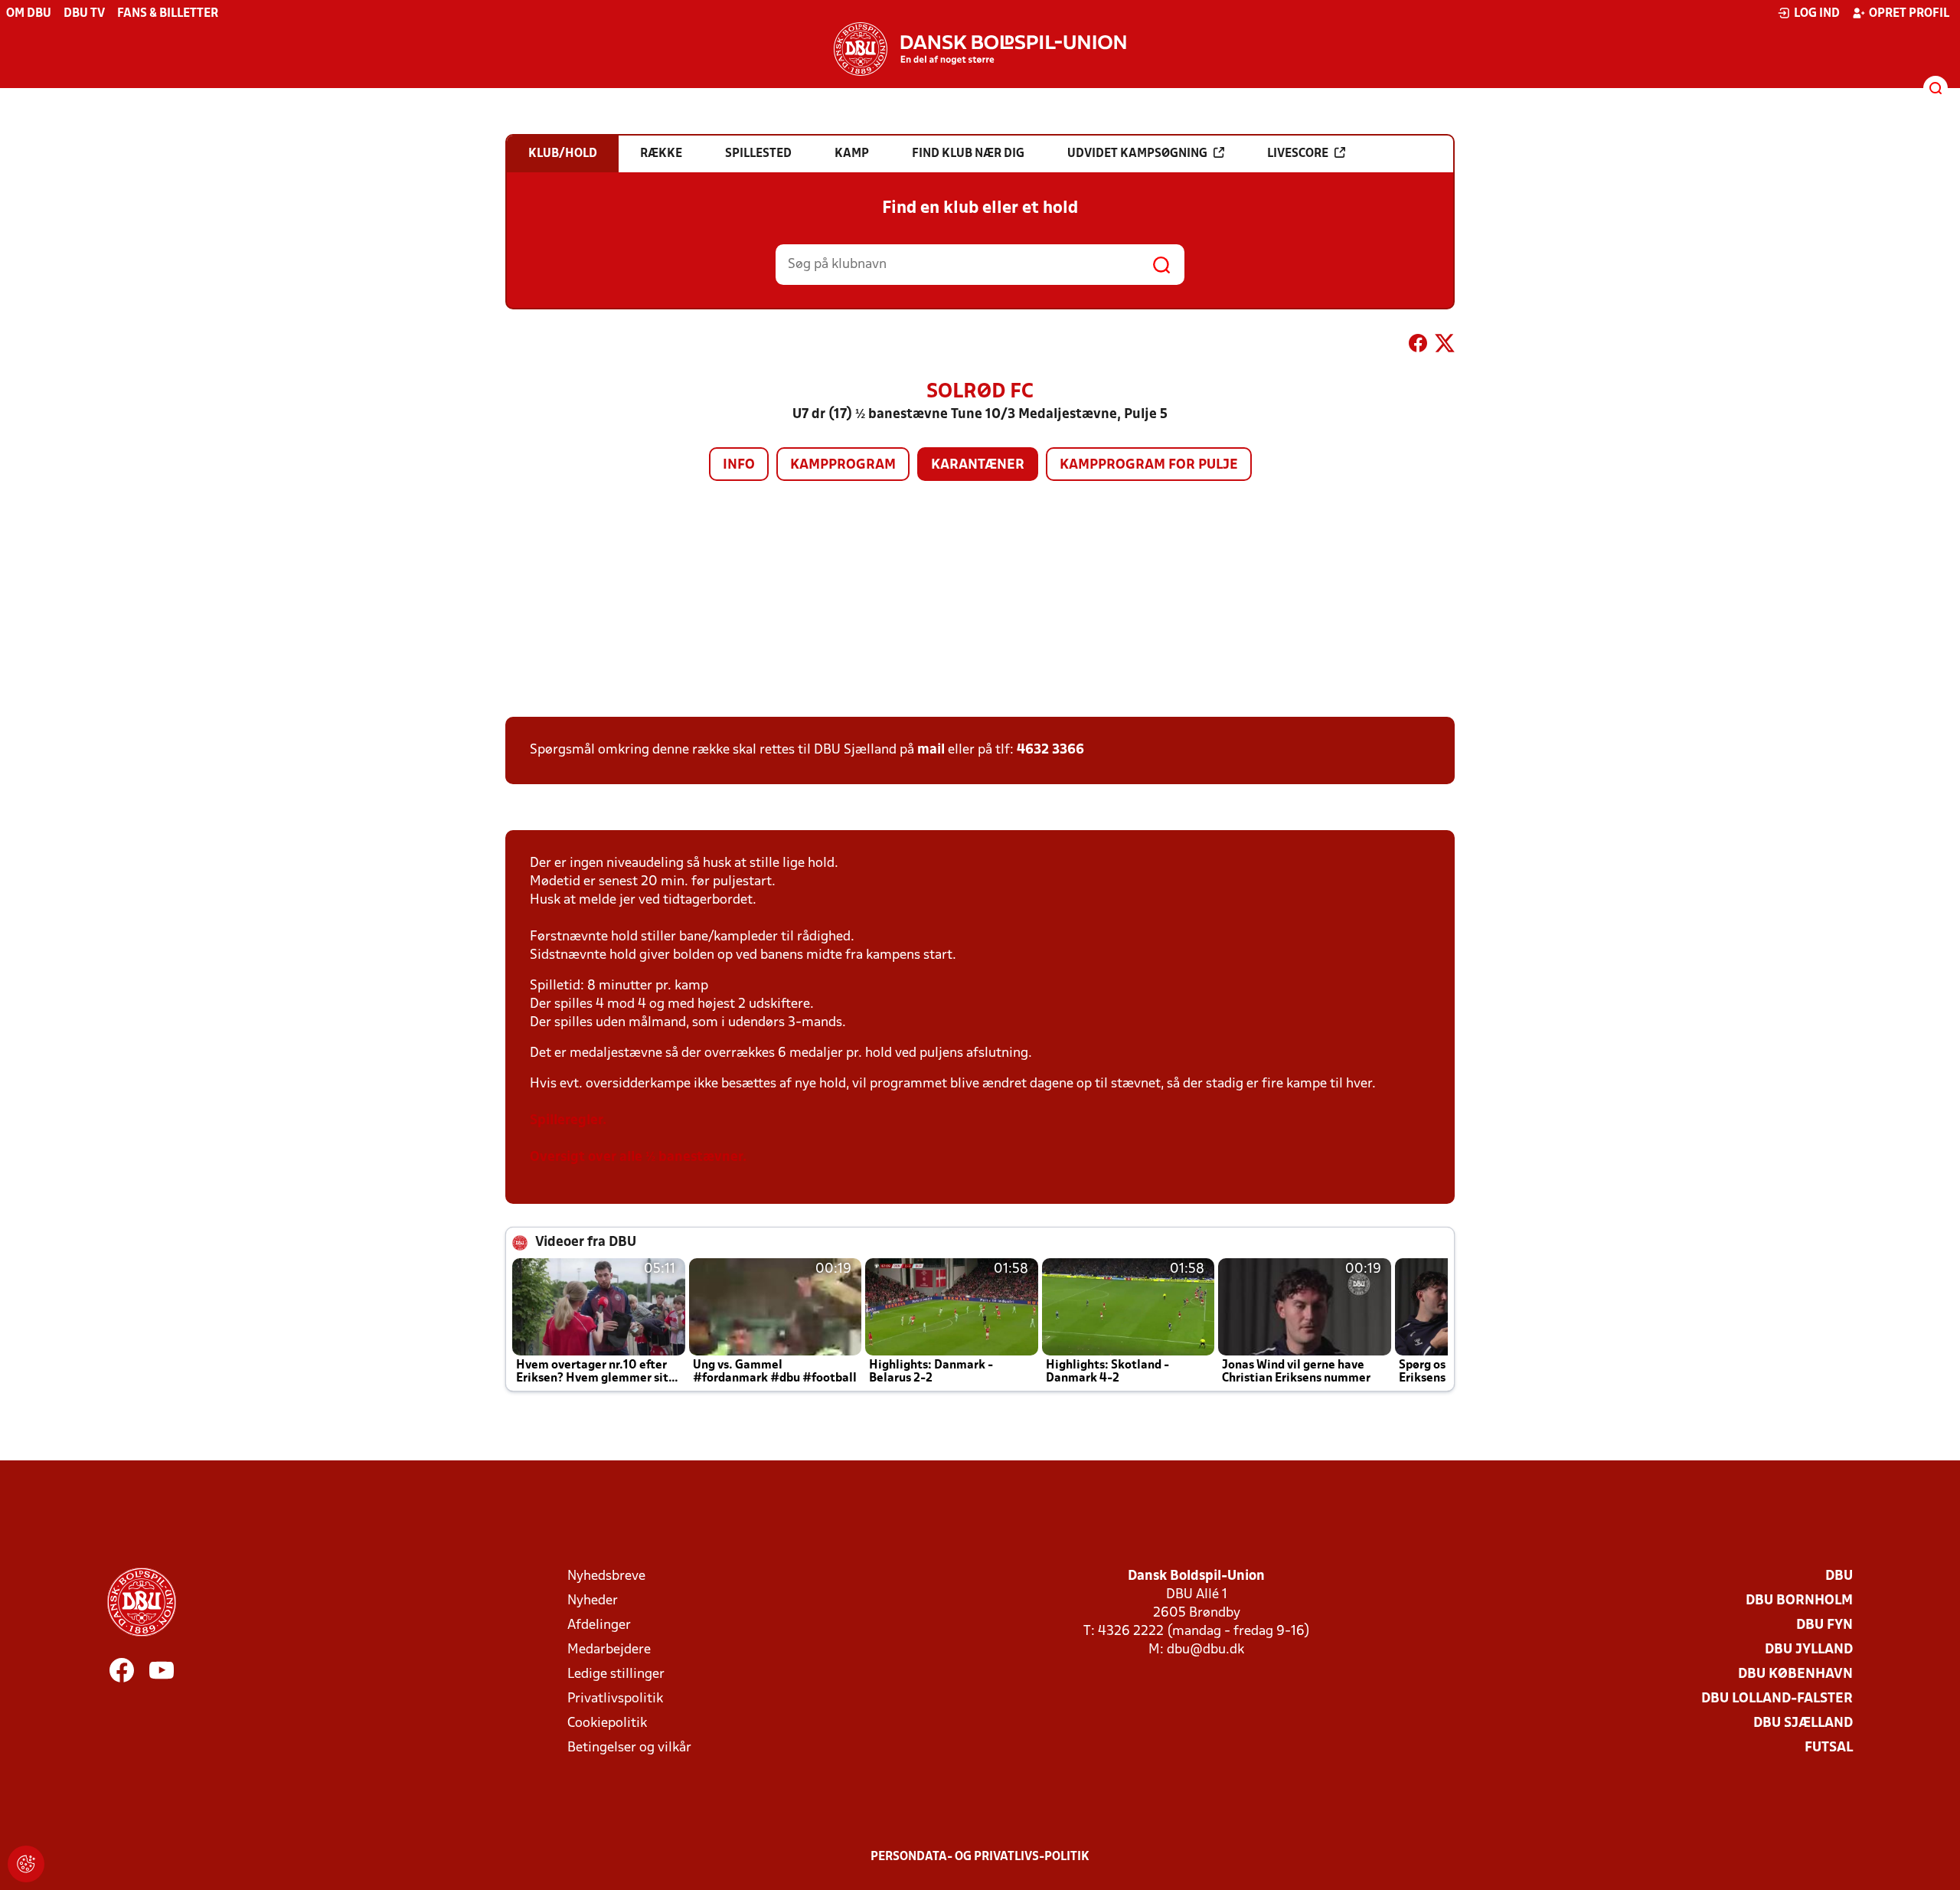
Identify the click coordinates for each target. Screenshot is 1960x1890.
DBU (1839, 1576)
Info (739, 465)
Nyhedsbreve (606, 1576)
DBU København (1795, 1674)
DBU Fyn (1824, 1625)
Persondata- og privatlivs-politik (980, 1857)
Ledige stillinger (616, 1674)
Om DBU (29, 14)
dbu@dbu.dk (1205, 1650)
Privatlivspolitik (615, 1699)
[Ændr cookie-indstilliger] (26, 1864)
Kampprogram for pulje (1149, 465)
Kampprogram (843, 465)
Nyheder (593, 1601)
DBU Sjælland (1803, 1723)
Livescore (1298, 154)
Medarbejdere (609, 1650)
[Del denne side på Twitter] (1445, 346)
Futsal (1829, 1748)
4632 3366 (1050, 750)
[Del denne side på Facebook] (1418, 346)
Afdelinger (599, 1625)
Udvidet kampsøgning (1137, 154)
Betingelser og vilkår (629, 1748)
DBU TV (84, 14)
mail (931, 750)
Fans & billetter (168, 14)
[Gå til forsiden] (980, 49)
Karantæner (978, 465)
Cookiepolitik (607, 1723)
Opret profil (1909, 14)
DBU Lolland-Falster (1777, 1699)
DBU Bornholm (1799, 1601)
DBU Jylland (1809, 1650)
